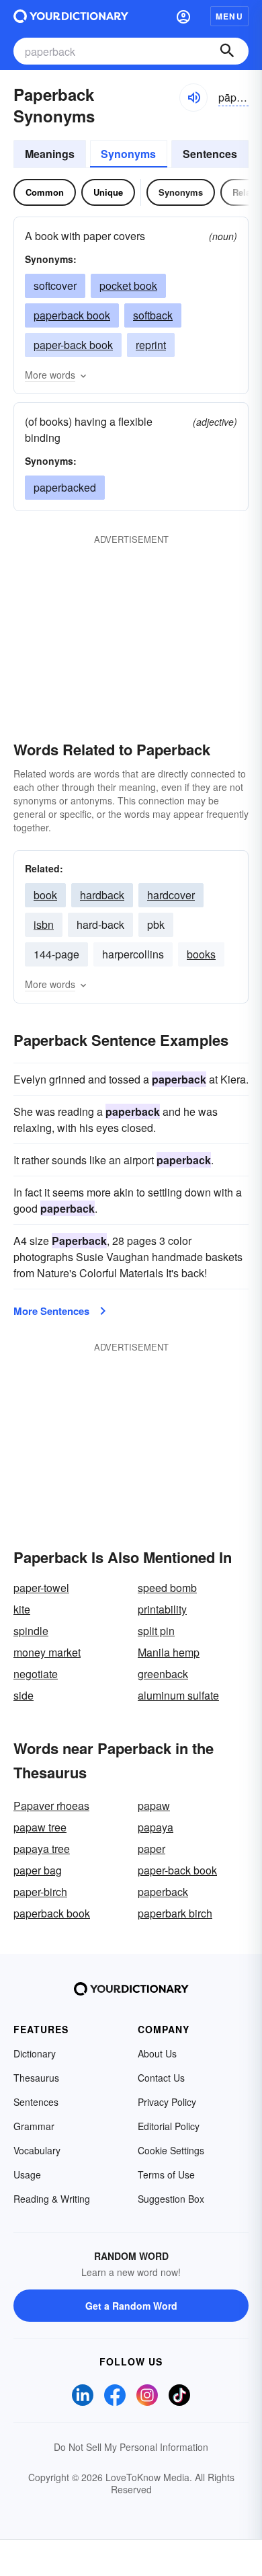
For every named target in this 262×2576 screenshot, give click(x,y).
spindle (31, 1631)
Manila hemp (169, 1652)
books (201, 954)
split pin (156, 1631)
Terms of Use (166, 2174)
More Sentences (51, 1311)
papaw (154, 1806)
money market (47, 1652)
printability (162, 1609)
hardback (102, 895)
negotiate (36, 1674)
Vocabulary (37, 2150)
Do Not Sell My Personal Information (131, 2447)
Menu (229, 16)
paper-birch (40, 1892)
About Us (157, 2053)
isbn (44, 924)
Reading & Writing (52, 2199)
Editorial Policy (169, 2126)
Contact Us (161, 2078)
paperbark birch (175, 1913)
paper (151, 1849)
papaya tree (42, 1849)
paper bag (38, 1870)
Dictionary (35, 2053)
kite (22, 1609)
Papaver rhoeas (51, 1806)
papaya (156, 1827)
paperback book (72, 315)
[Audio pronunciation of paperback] (193, 98)
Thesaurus (36, 2078)
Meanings (50, 154)
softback (153, 315)
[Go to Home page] (71, 16)
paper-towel (41, 1588)
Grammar (34, 2126)
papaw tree (40, 1827)
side (24, 1695)
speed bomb (167, 1588)
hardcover (171, 895)
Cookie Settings (171, 2150)
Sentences (210, 154)
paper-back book (73, 345)
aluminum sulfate (178, 1695)
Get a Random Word (131, 2306)
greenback (163, 1674)
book (45, 895)
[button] (183, 16)
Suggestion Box (171, 2199)
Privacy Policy (167, 2102)
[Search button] (227, 51)
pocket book (128, 286)
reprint (151, 345)
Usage (27, 2174)
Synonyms (128, 154)
